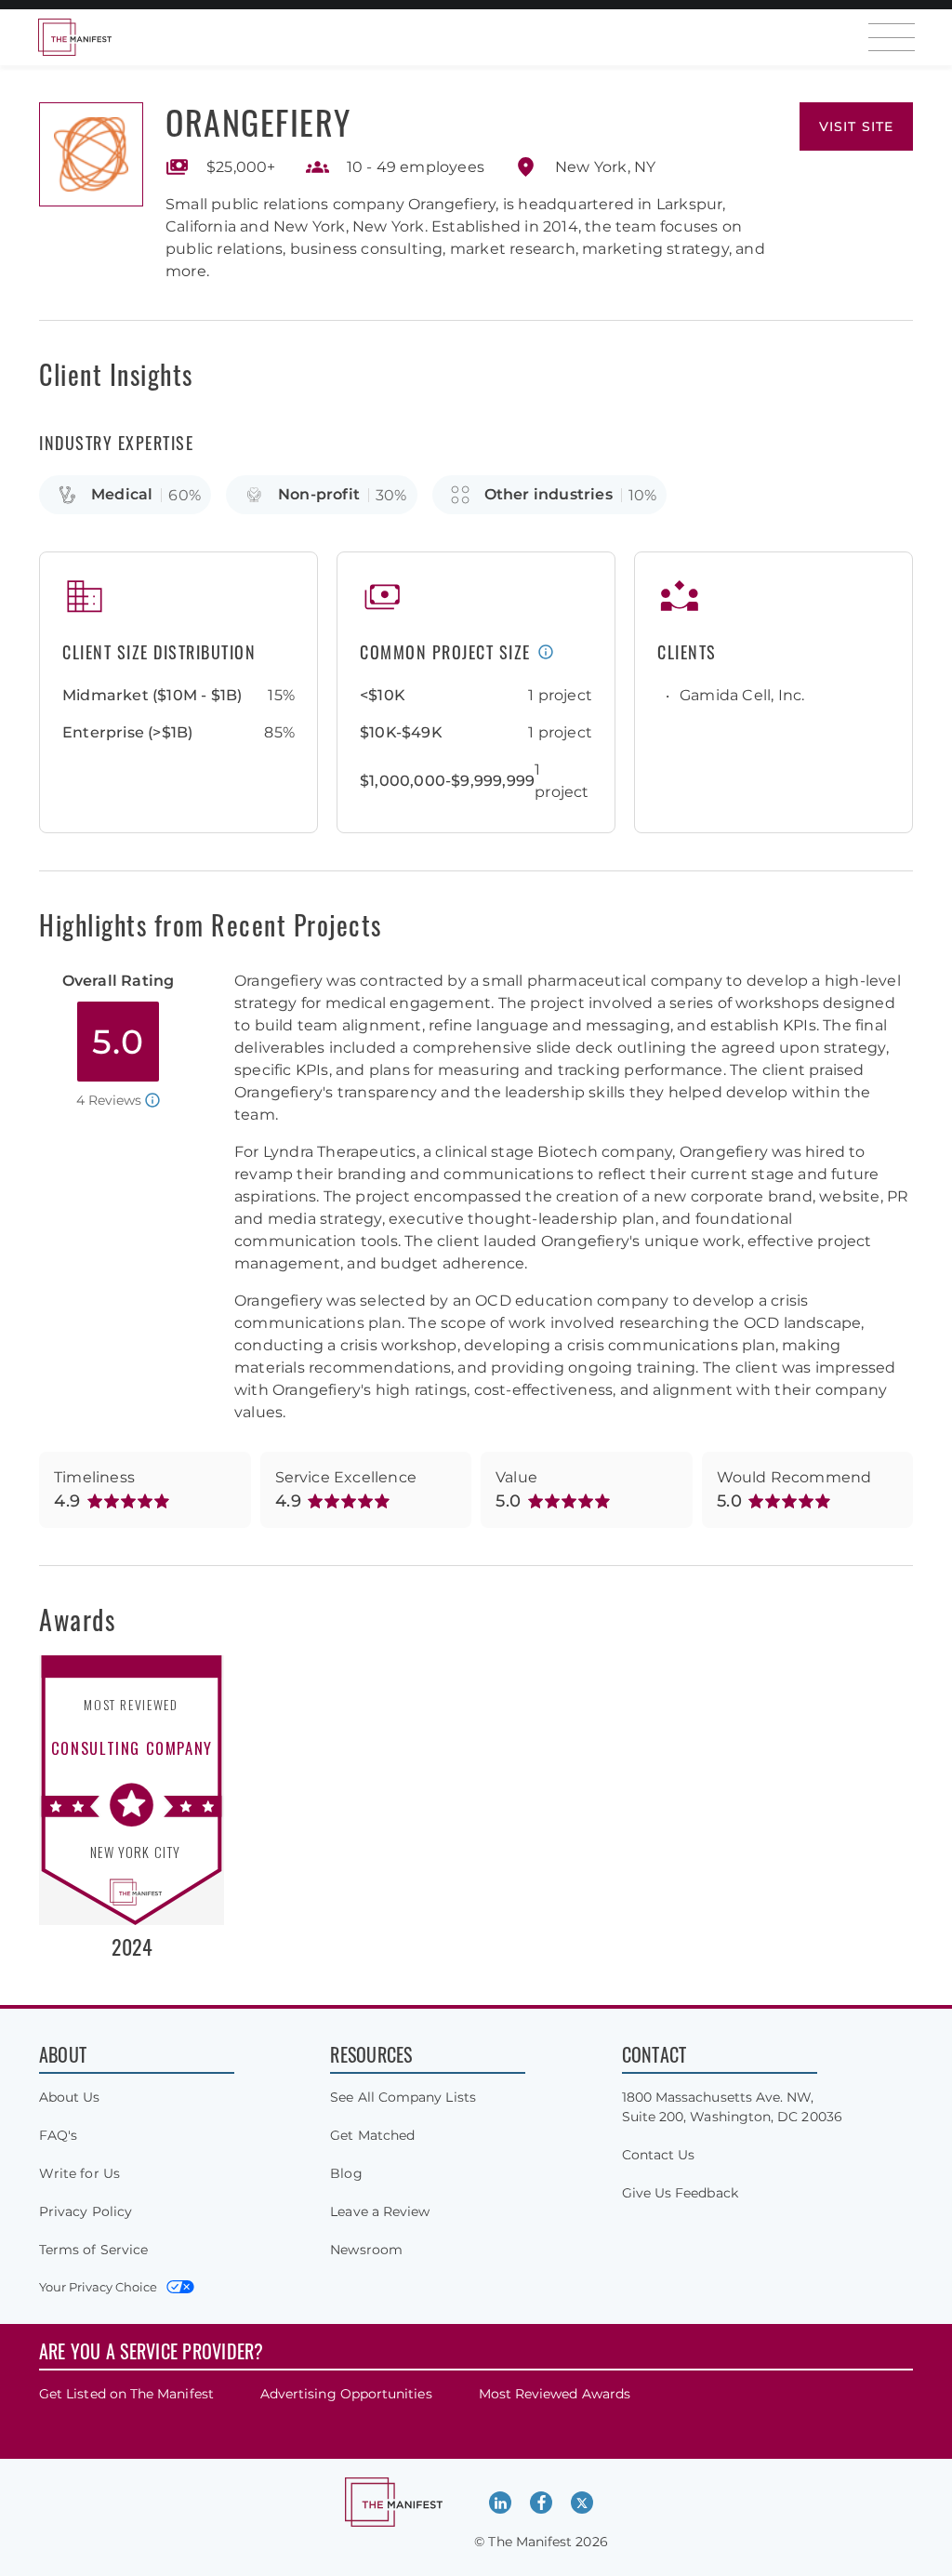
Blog (346, 2173)
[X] (582, 2503)
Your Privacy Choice (98, 2287)
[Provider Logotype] (91, 154)
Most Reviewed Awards (555, 2394)
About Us (70, 2097)
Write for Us (79, 2173)
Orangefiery (258, 121)
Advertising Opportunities (346, 2394)
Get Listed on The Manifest (126, 2394)
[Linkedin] (500, 2503)
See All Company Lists (403, 2097)
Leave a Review (380, 2211)
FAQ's (58, 2135)
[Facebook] (541, 2503)
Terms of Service (93, 2250)
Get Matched (372, 2135)
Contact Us (659, 2155)
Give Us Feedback (680, 2193)
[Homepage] (74, 37)
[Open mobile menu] (892, 37)
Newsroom (366, 2250)
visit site (856, 126)
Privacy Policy (86, 2211)
